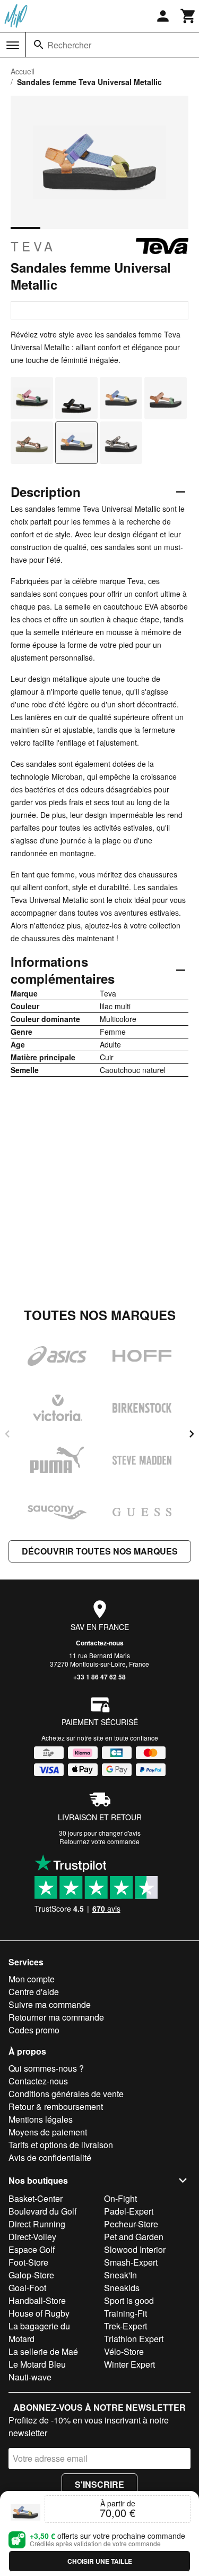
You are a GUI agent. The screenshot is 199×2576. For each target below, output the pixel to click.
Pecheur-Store (131, 2224)
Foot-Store (28, 2262)
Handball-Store (37, 2300)
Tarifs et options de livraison (61, 2145)
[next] (192, 1434)
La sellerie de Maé (43, 2351)
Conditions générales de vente (66, 2094)
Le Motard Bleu (37, 2364)
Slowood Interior (135, 2249)
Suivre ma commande (50, 2004)
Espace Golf (32, 2249)
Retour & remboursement (56, 2106)
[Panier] (188, 16)
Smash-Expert (131, 2262)
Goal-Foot (27, 2288)
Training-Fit (126, 2313)
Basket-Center (36, 2198)
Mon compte (32, 1979)
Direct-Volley (32, 2237)
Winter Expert (129, 2364)
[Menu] (13, 45)
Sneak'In (120, 2275)
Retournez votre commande (99, 1841)
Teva (33, 246)
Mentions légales (41, 2119)
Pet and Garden (134, 2237)
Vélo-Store (124, 2351)
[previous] (7, 1434)
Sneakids (122, 2288)
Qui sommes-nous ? (46, 2068)
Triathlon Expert (134, 2339)
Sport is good (129, 2300)
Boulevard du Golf (42, 2211)
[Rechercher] (39, 45)
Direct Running (37, 2224)
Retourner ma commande (56, 2017)
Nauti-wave (30, 2377)
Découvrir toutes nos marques (100, 1551)
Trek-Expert (126, 2326)
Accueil (23, 71)
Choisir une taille (100, 2561)
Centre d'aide (34, 1992)
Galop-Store (31, 2275)
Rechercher (69, 45)
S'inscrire (99, 2484)
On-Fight (120, 2198)
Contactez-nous (100, 1643)
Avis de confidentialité (50, 2157)
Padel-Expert (129, 2211)
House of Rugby (39, 2313)
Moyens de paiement (48, 2132)
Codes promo (34, 2030)
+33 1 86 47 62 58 (99, 1677)
